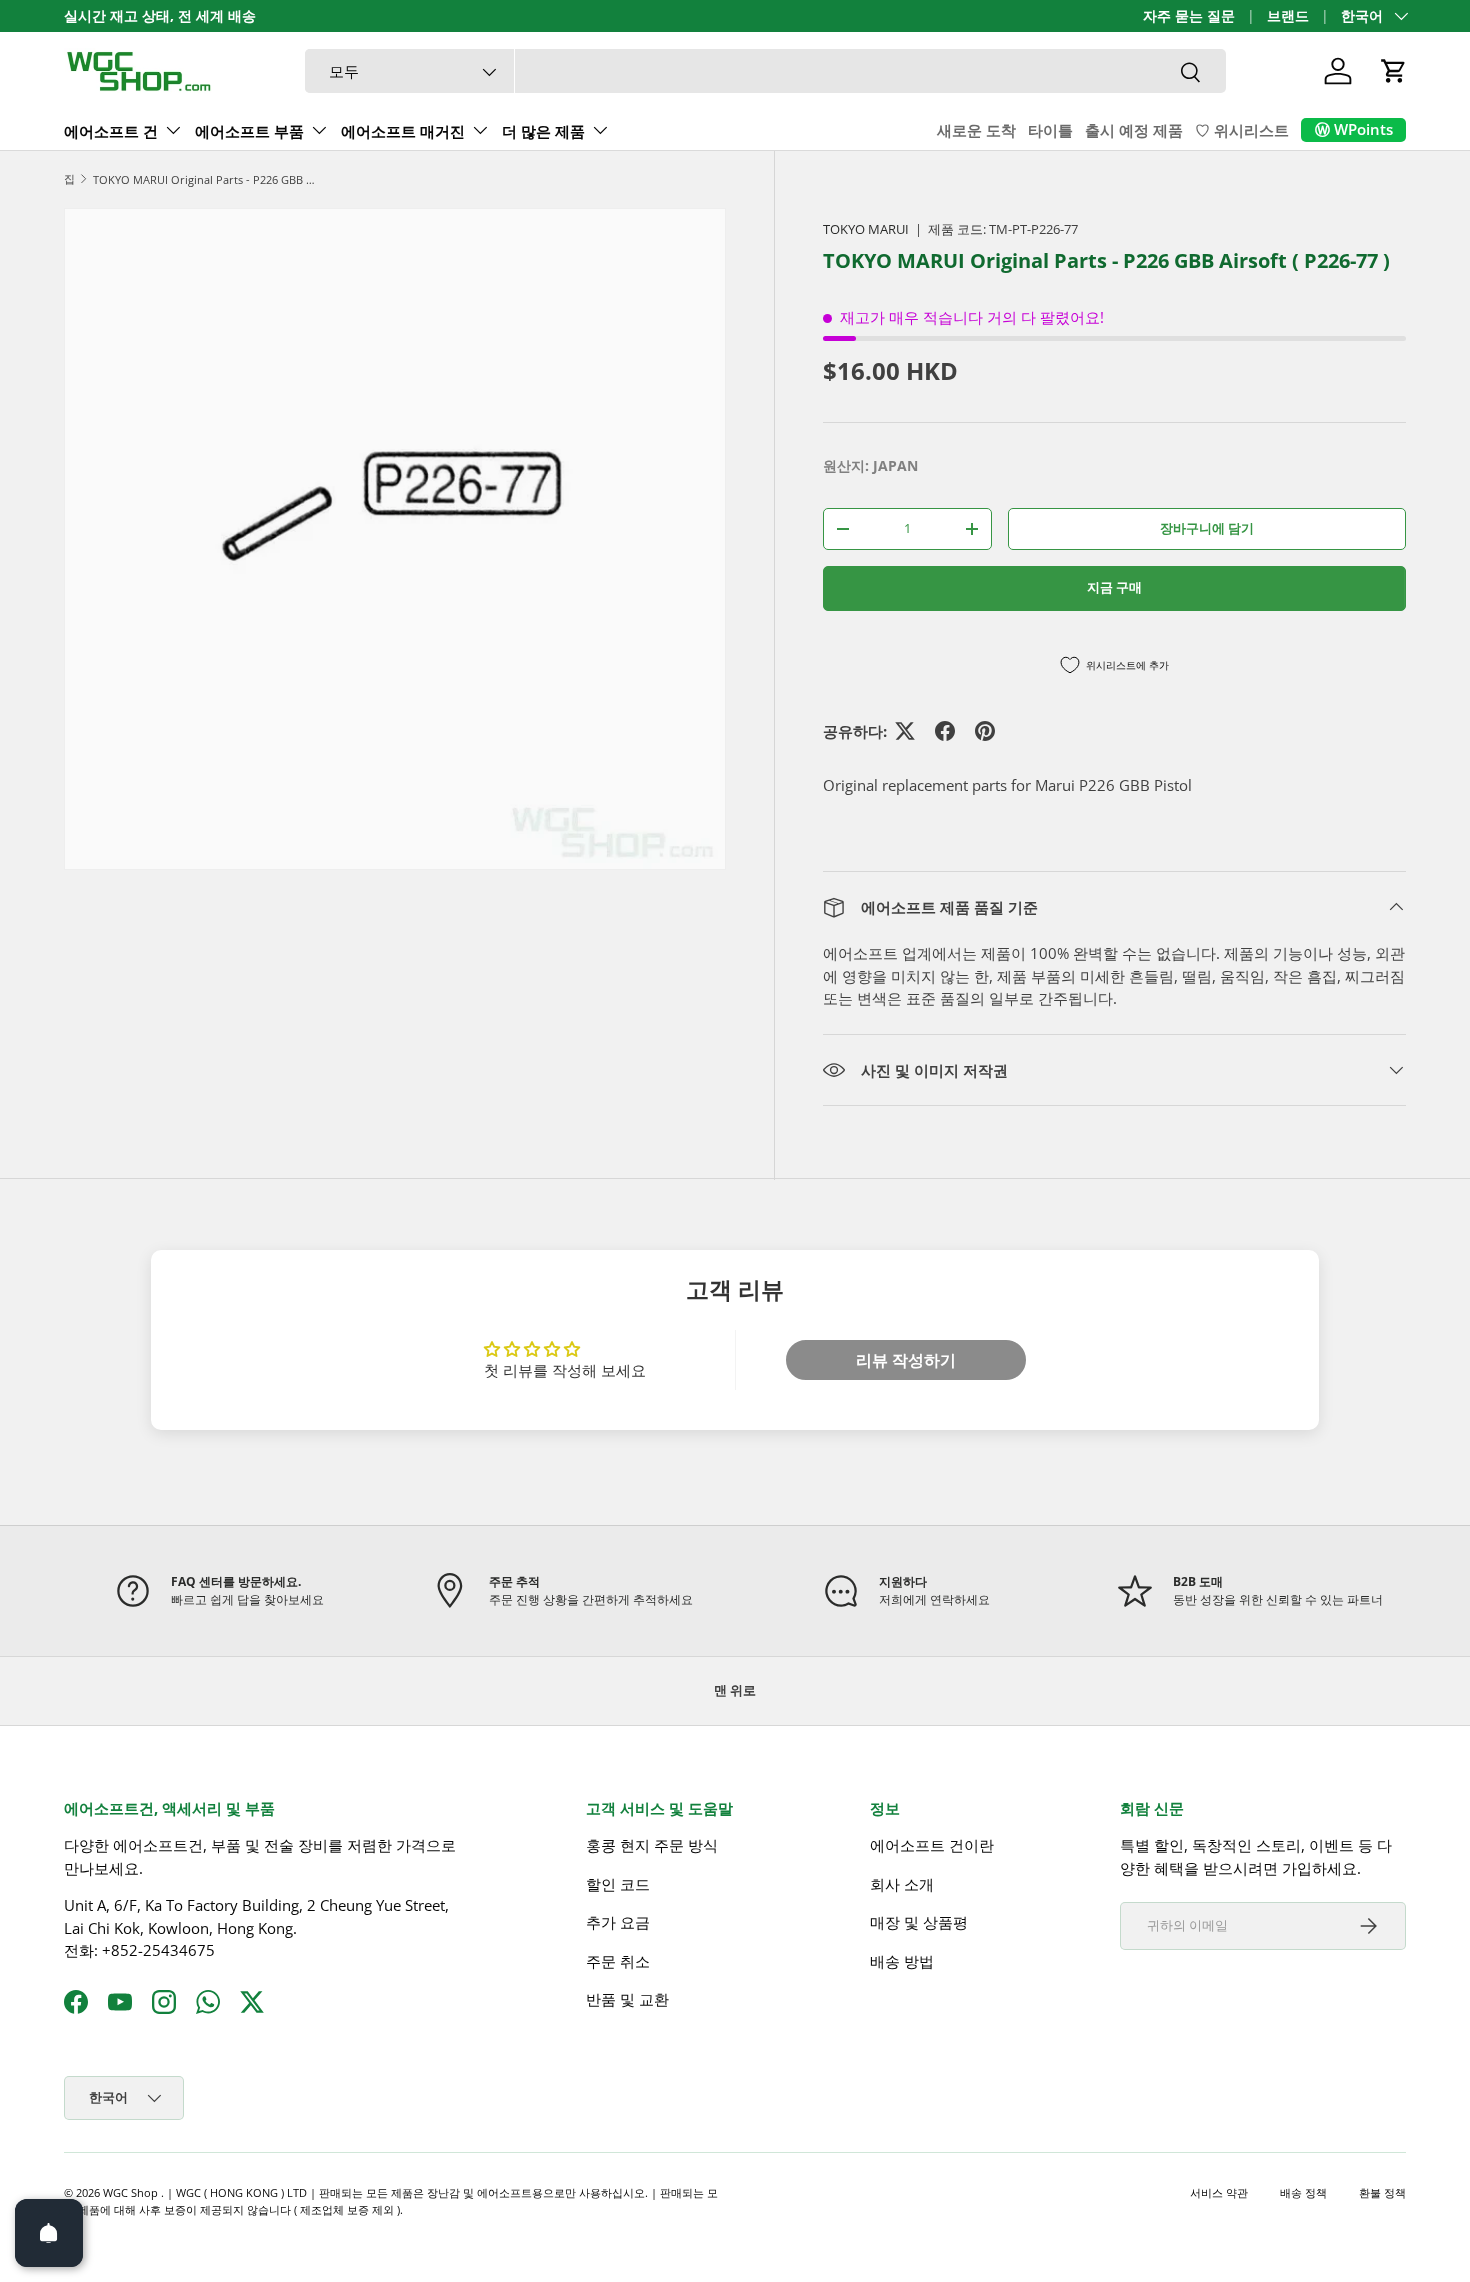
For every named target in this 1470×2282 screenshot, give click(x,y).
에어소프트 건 (111, 131)
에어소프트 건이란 (932, 1845)
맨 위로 (735, 1690)
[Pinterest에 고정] (985, 731)
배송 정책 (1303, 2192)
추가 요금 (618, 1922)
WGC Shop (132, 2192)
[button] (1394, 71)
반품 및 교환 (627, 1999)
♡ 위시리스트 (1242, 130)
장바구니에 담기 (1207, 528)
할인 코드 (618, 1884)
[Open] (49, 2233)
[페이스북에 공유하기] (945, 731)
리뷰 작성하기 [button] (906, 1360)
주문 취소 (618, 1961)
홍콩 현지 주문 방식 (652, 1845)
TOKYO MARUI (866, 229)
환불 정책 (1382, 2192)
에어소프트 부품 (249, 131)
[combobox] (765, 72)
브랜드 (1288, 16)
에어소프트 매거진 (403, 131)
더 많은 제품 (543, 131)
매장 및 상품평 (919, 1922)
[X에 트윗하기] (905, 731)
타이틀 (1050, 130)
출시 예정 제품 (1134, 130)
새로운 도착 (976, 130)
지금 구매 (1114, 587)
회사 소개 (902, 1884)
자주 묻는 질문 (1189, 16)
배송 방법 (902, 1961)
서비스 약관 (1219, 2192)
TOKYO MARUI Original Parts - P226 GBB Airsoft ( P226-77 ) (205, 179)
